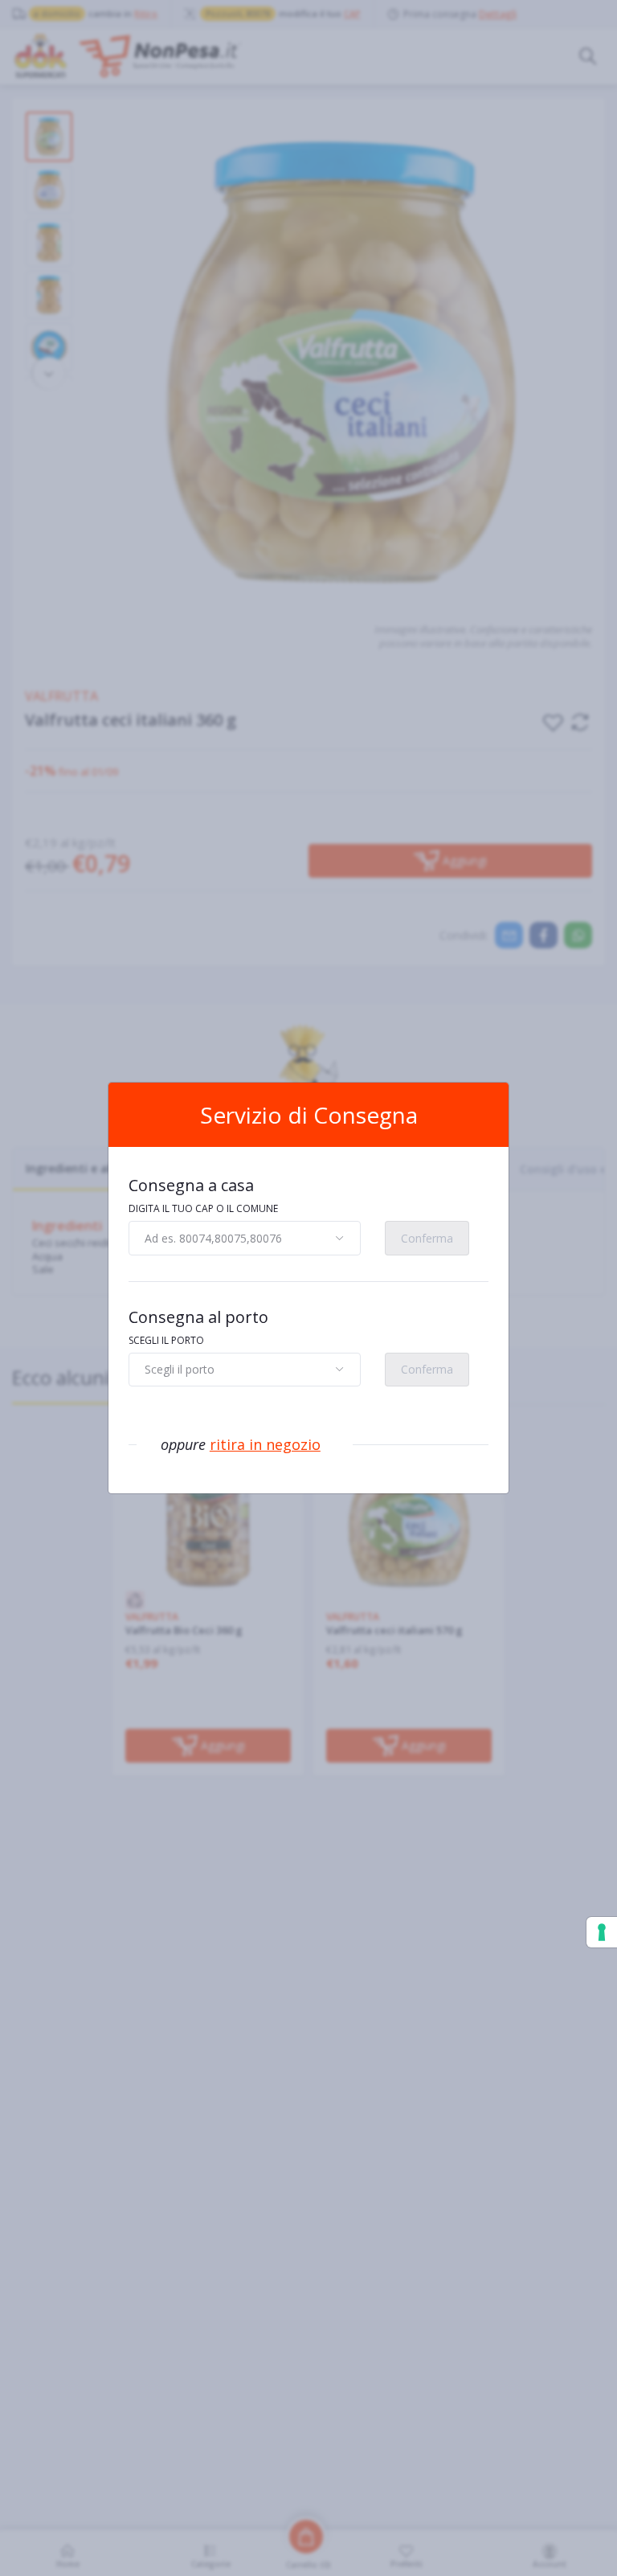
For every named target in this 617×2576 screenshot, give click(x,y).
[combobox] (245, 1238)
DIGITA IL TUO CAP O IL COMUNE (203, 1208)
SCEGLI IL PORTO (166, 1340)
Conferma (427, 1238)
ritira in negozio (265, 1444)
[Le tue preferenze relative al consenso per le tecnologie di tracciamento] (602, 1932)
